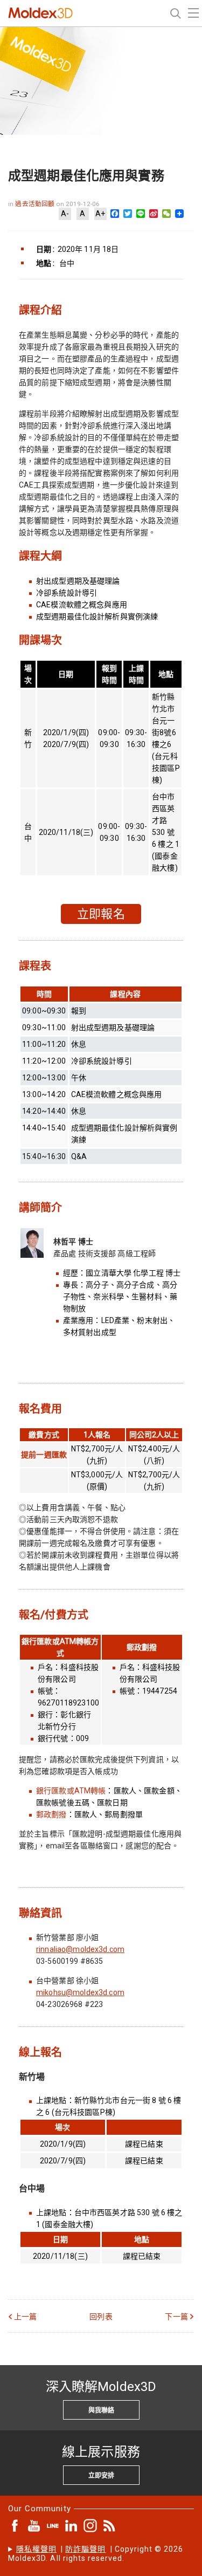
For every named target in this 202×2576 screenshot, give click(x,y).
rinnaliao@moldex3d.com (80, 1949)
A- (65, 214)
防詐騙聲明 (85, 2549)
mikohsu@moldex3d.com (80, 1992)
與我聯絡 (101, 2410)
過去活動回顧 (36, 204)
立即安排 (101, 2476)
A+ (100, 214)
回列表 (101, 2317)
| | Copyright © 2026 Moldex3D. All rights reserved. (96, 2554)
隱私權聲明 (36, 2549)
